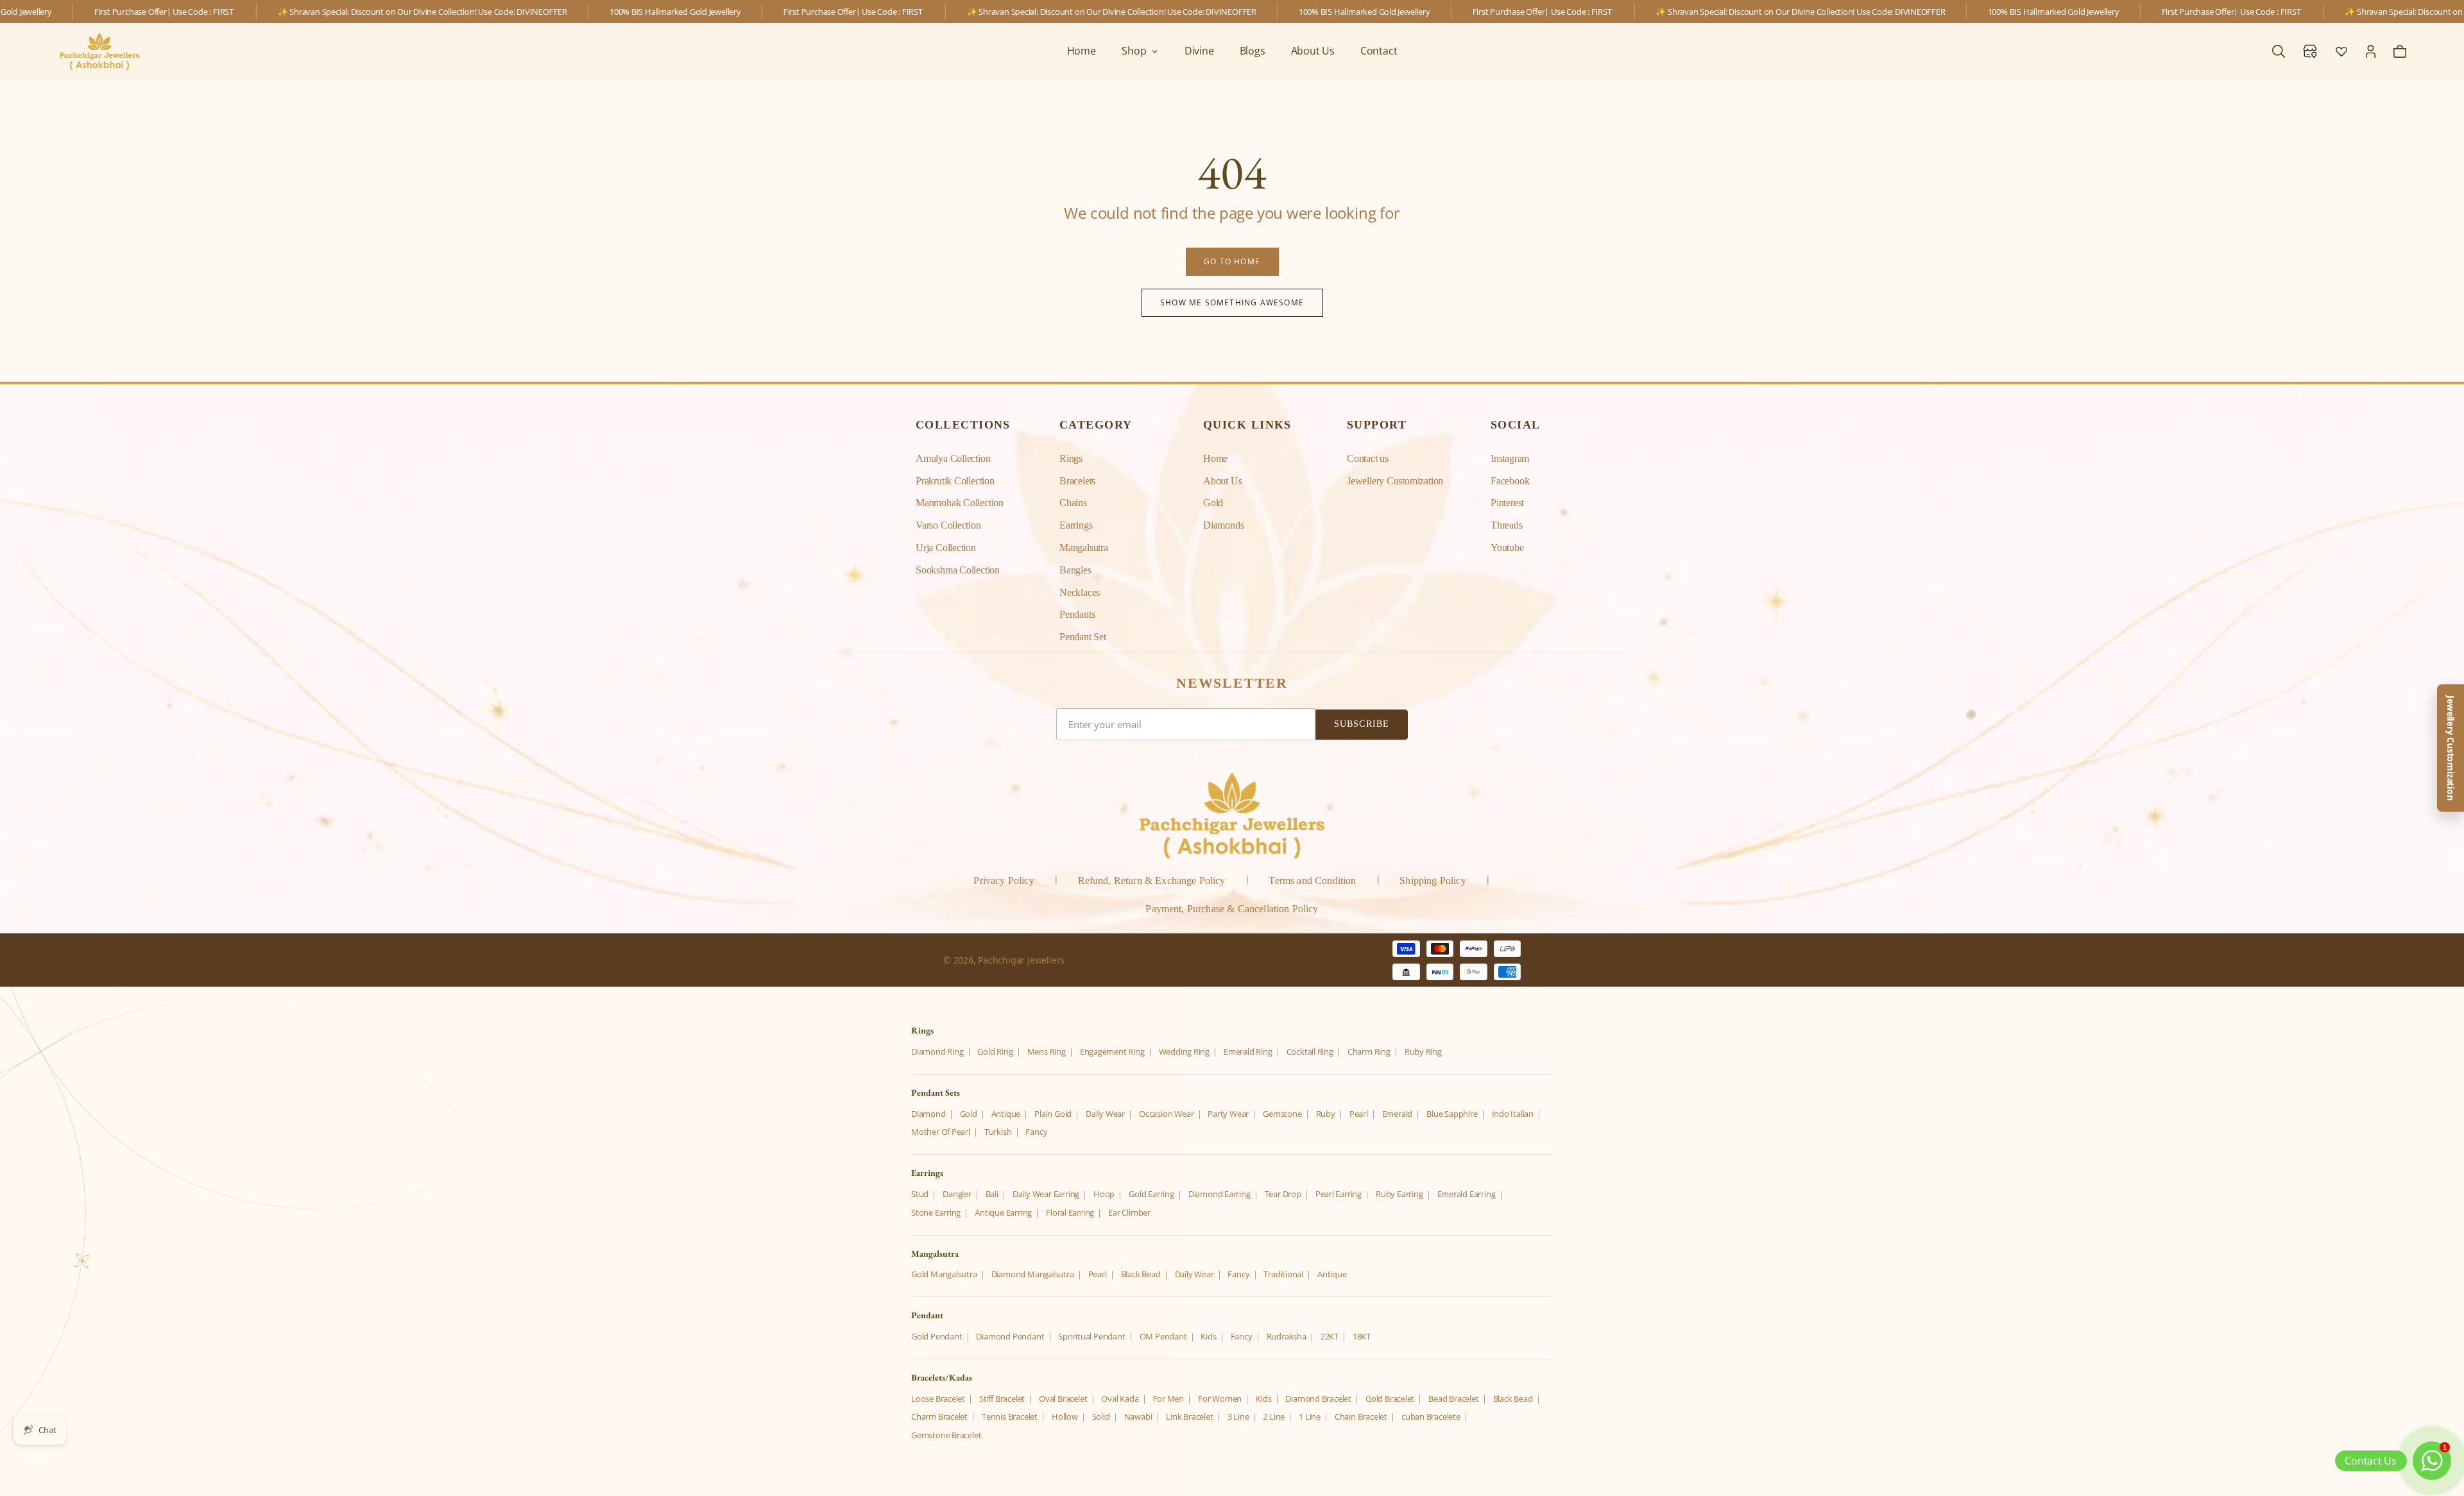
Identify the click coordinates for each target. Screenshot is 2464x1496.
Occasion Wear (1166, 1114)
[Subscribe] (1362, 725)
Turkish (998, 1132)
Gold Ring (995, 1051)
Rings (1071, 458)
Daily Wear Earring (1046, 1194)
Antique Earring (1003, 1212)
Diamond (928, 1114)
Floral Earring (1070, 1212)
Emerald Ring (1248, 1051)
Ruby (1326, 1114)
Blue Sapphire (1452, 1114)
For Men (1169, 1398)
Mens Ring (1047, 1051)
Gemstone (1282, 1114)
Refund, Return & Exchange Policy (1152, 880)
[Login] (2371, 51)
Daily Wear (1105, 1114)
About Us (1313, 51)
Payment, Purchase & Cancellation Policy (1232, 909)
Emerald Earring (1467, 1194)
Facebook (1510, 481)
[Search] (2279, 51)
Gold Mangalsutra (944, 1274)
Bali (992, 1194)
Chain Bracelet (1361, 1416)
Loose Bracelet (938, 1398)
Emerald (1398, 1114)
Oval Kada (1120, 1398)
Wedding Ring (1184, 1051)
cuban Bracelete (1431, 1416)
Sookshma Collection (958, 570)
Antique (1006, 1114)
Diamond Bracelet (1318, 1398)
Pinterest (1507, 503)
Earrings (1076, 525)
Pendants (1077, 614)
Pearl (1359, 1114)
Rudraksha (1287, 1336)
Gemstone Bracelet (946, 1435)
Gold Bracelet (1390, 1398)
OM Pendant (1163, 1336)
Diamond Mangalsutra (1033, 1274)
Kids (1208, 1336)
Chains (1073, 503)
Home (1082, 51)
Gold (1213, 503)
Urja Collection (946, 548)
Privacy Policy (1004, 880)
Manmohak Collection (960, 503)
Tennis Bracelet (1010, 1416)
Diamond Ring (937, 1051)
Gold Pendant (937, 1336)
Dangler (957, 1194)
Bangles (1075, 570)
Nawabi (1138, 1416)
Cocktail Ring (1310, 1051)
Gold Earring (1151, 1194)
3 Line (1238, 1416)
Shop (1134, 51)
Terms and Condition (1312, 880)
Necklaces (1080, 592)
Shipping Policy (1433, 880)
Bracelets (1077, 481)
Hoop (1104, 1194)
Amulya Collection (953, 458)
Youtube (1507, 548)
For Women (1220, 1398)
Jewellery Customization (1395, 481)
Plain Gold (1053, 1114)
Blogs (1253, 51)
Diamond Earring (1219, 1194)
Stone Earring (936, 1212)
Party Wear (1228, 1114)
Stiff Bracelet (1002, 1398)
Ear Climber (1129, 1212)
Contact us (1368, 458)
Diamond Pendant (1010, 1336)
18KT (1362, 1336)
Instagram (1510, 458)
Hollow (1065, 1416)
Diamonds (1223, 525)
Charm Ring (1369, 1051)
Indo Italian (1513, 1114)
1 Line (1310, 1416)
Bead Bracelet (1453, 1398)
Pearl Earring (1339, 1194)
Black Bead (1141, 1274)
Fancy (1036, 1132)
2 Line (1274, 1416)
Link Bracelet (1189, 1416)
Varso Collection (948, 525)
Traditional (1283, 1274)
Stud (920, 1194)
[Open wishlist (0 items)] (2341, 51)
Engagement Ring (1112, 1051)
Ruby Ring (1423, 1051)
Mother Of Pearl (941, 1132)
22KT (1330, 1336)
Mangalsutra (1084, 548)
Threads (1507, 525)
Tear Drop (1283, 1194)
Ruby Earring (1399, 1194)
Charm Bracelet (939, 1416)
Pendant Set (1083, 637)
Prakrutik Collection (955, 481)
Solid (1101, 1416)
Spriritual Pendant (1091, 1336)
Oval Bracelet (1063, 1398)
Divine (1199, 51)
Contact (1379, 51)
